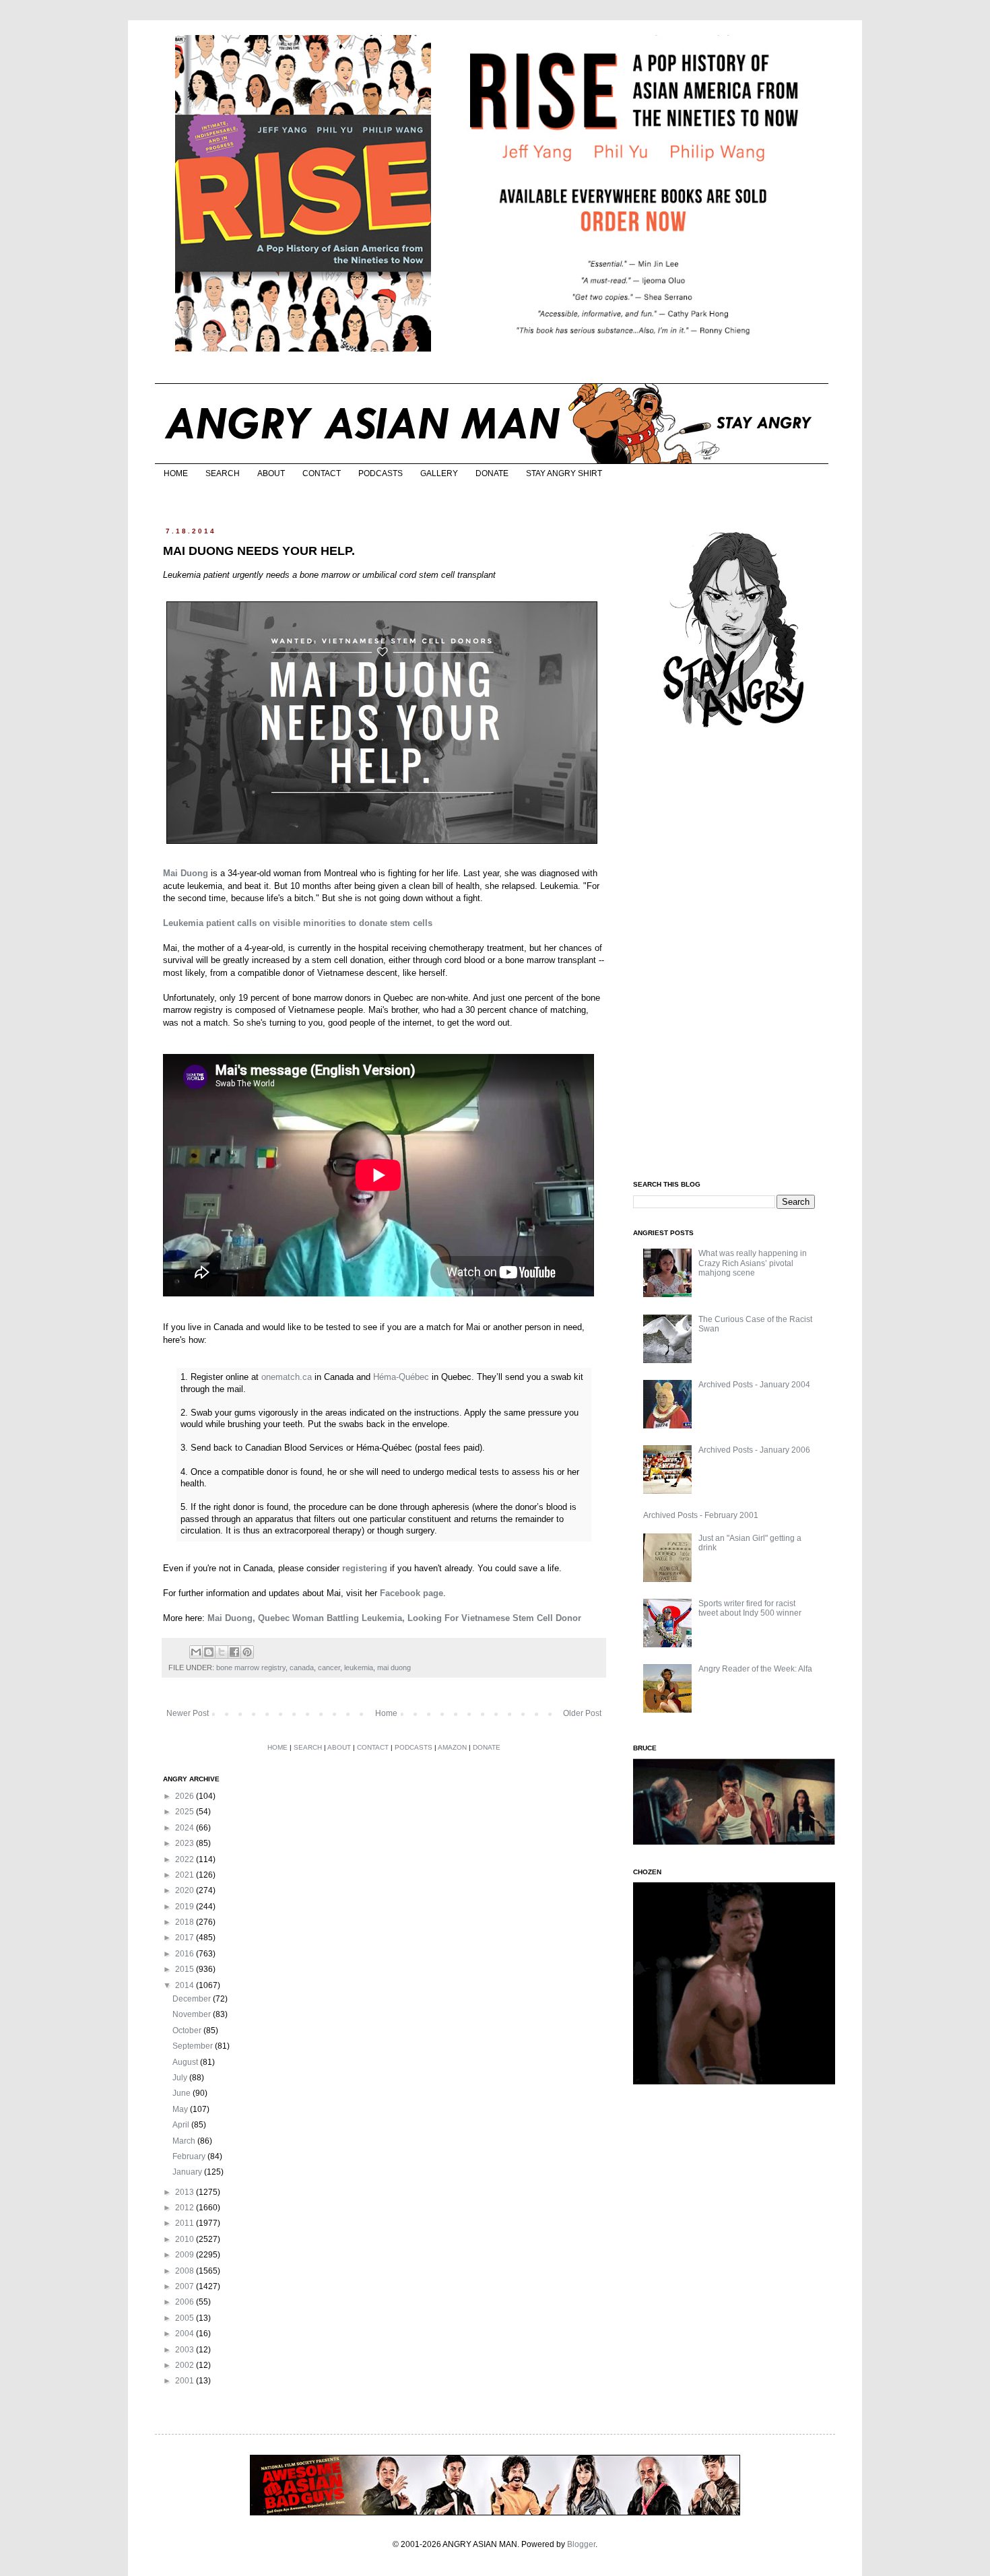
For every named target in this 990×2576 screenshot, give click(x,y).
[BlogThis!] (209, 1652)
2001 (186, 2381)
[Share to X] (222, 1652)
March (185, 2141)
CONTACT (322, 473)
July (181, 2078)
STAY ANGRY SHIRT (564, 473)
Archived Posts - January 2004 (754, 1385)
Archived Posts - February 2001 (701, 1515)
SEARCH (223, 473)
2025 (186, 1812)
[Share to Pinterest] (247, 1652)
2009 (186, 2255)
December (193, 1999)
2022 (186, 1859)
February (190, 2156)
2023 (186, 1843)
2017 (186, 1938)
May (181, 2109)
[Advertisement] (734, 955)
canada (302, 1667)
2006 (186, 2302)
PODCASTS (381, 473)
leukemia (359, 1667)
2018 (186, 1922)
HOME (176, 473)
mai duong (394, 1667)
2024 (186, 1828)
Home (386, 1713)
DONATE (492, 473)
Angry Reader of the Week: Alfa (755, 1669)
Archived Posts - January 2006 (754, 1450)
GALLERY (439, 473)
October (188, 2030)
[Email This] (196, 1652)
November (193, 2014)
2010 (186, 2239)
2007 (186, 2286)
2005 (186, 2318)
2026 (186, 1796)
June (183, 2093)
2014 (186, 1985)
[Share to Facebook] (234, 1652)
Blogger (581, 2544)
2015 (186, 1969)
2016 (186, 1954)
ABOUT (271, 473)
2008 (186, 2271)
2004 (186, 2334)
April (182, 2125)
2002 (186, 2365)
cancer (329, 1667)
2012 (186, 2208)
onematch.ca (287, 1377)
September (194, 2046)
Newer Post (188, 1713)
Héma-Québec (401, 1377)
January (188, 2172)
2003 (186, 2350)
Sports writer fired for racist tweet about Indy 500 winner (750, 1608)
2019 (186, 1907)
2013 (186, 2192)
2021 (186, 1875)
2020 (186, 1890)
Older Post (582, 1713)
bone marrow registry (251, 1667)
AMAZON (452, 1747)
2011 (186, 2223)
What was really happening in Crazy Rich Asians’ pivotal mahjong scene (753, 1263)
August (186, 2062)
